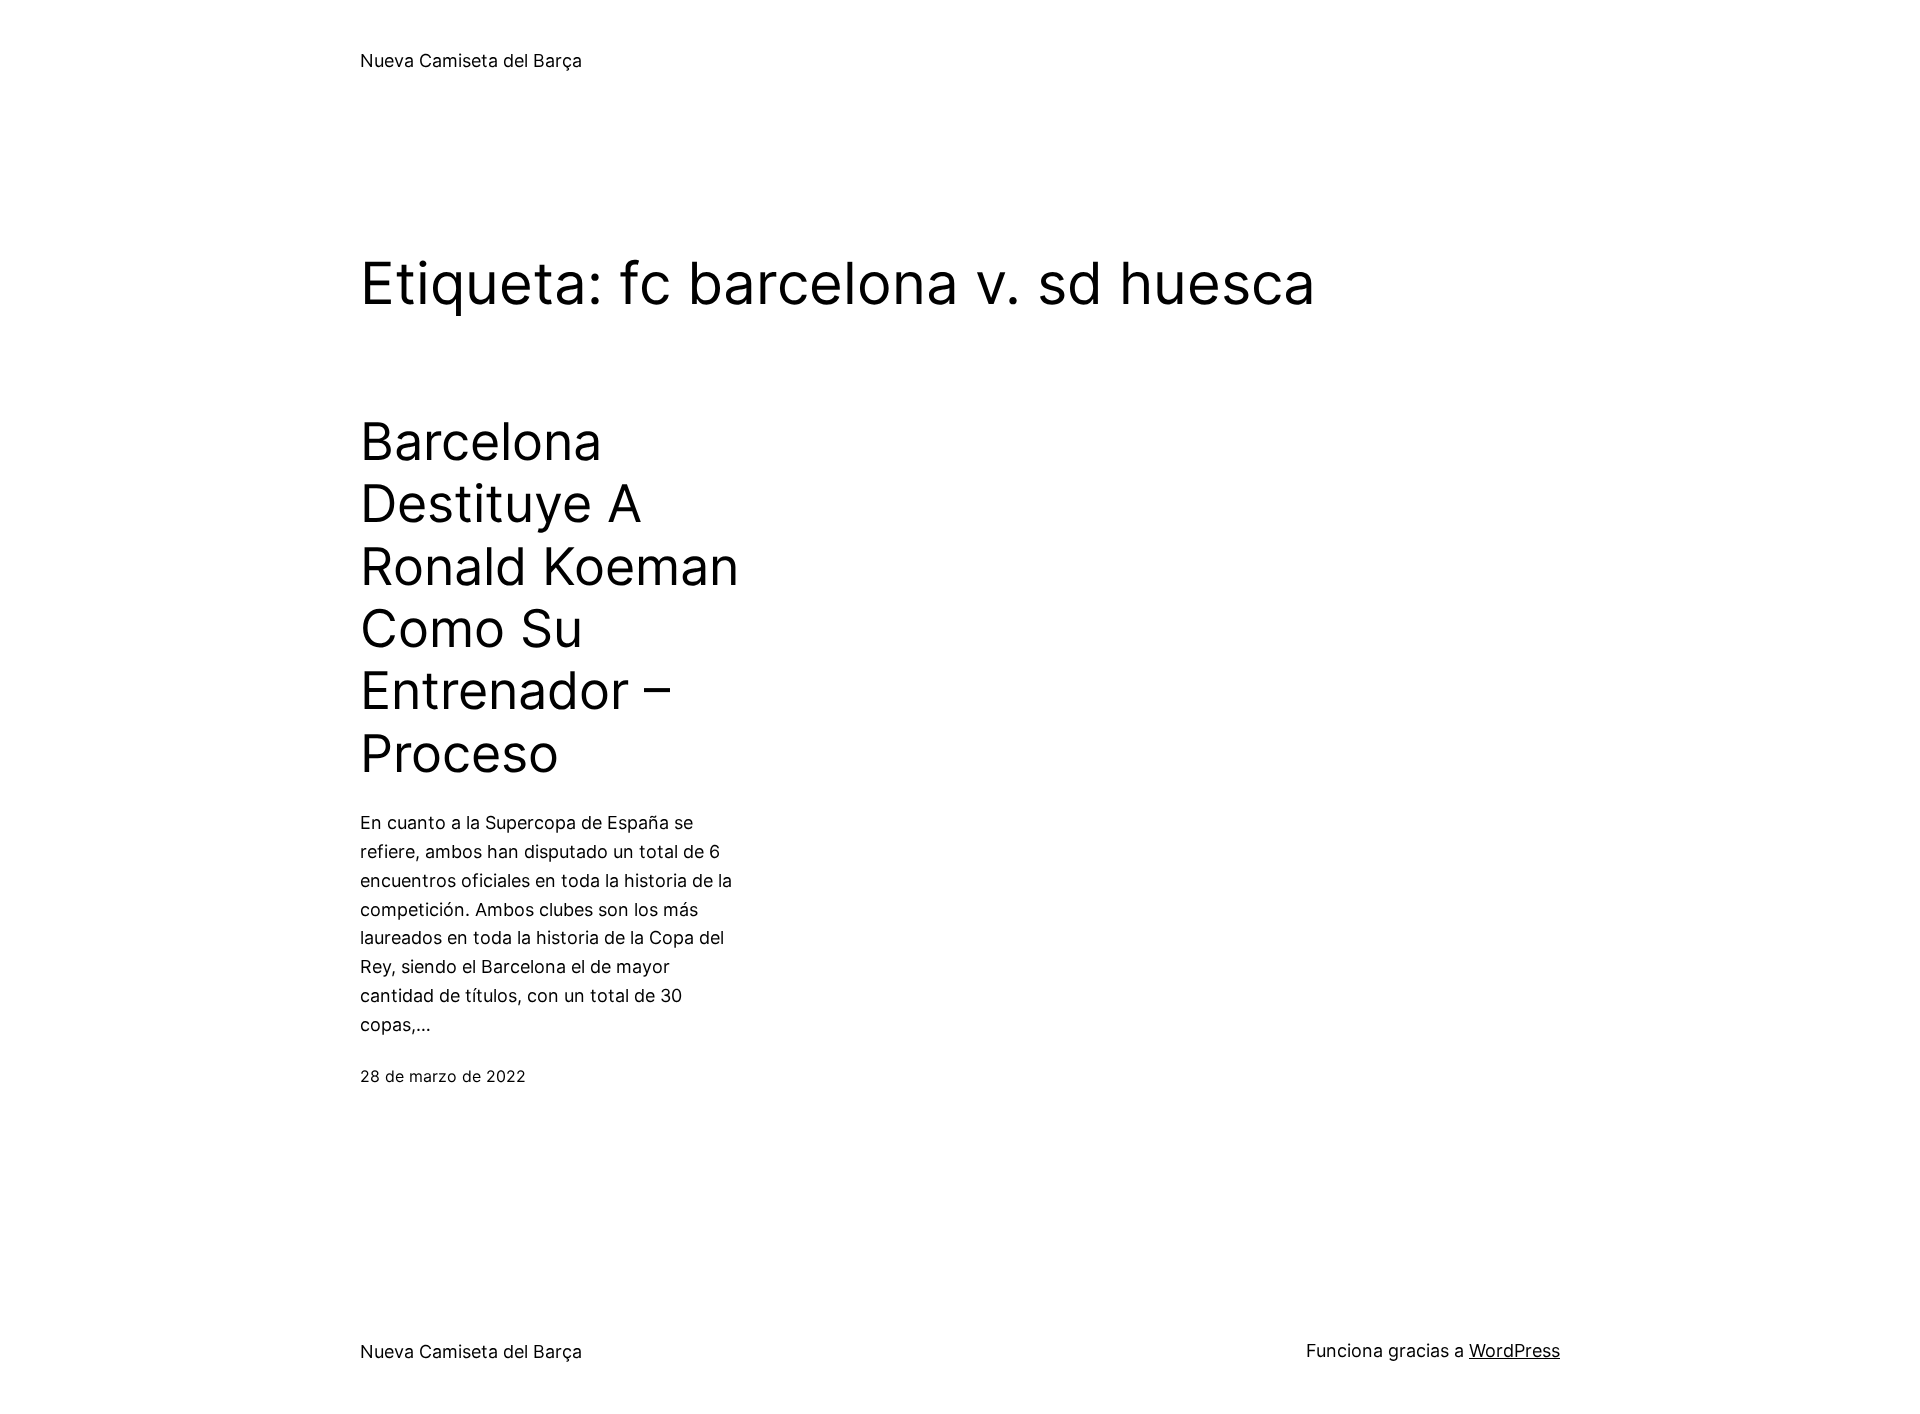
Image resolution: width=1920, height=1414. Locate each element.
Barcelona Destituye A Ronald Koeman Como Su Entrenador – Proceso (549, 598)
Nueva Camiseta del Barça (471, 60)
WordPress (1514, 1350)
